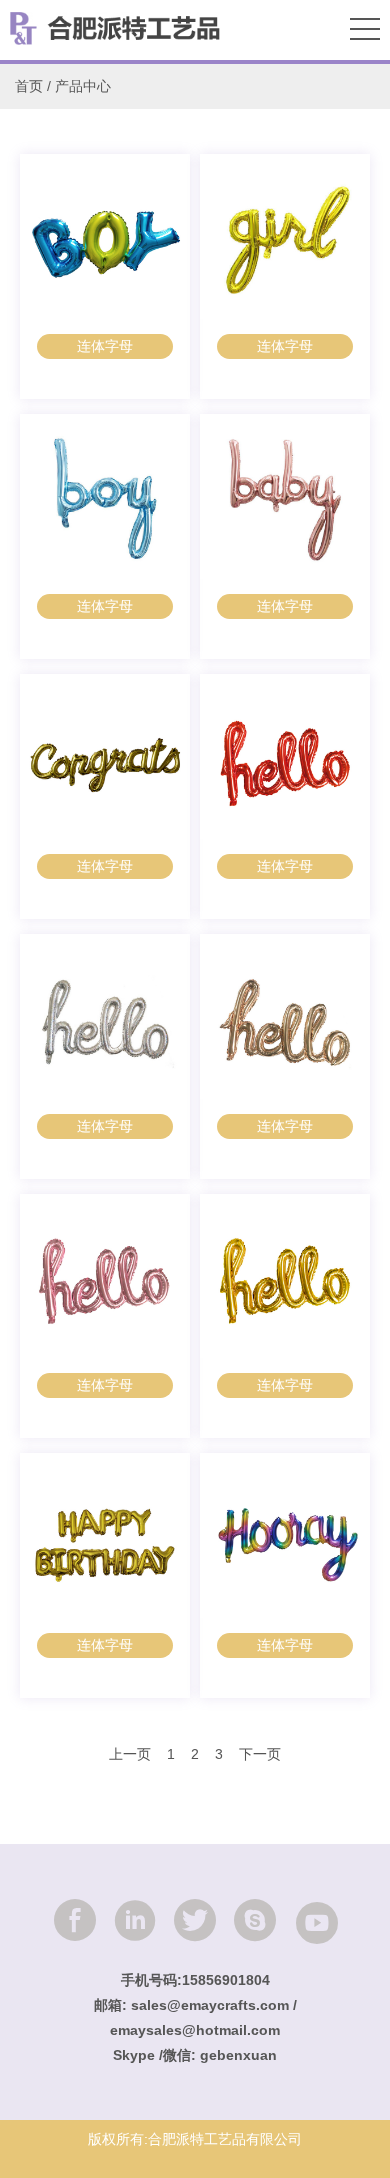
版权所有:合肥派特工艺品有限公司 (195, 2139)
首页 (29, 86)
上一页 (130, 1754)
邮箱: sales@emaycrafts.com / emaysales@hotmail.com (195, 2017)
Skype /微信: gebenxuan (195, 2055)
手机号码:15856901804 (195, 1980)
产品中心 (83, 86)
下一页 (260, 1754)
